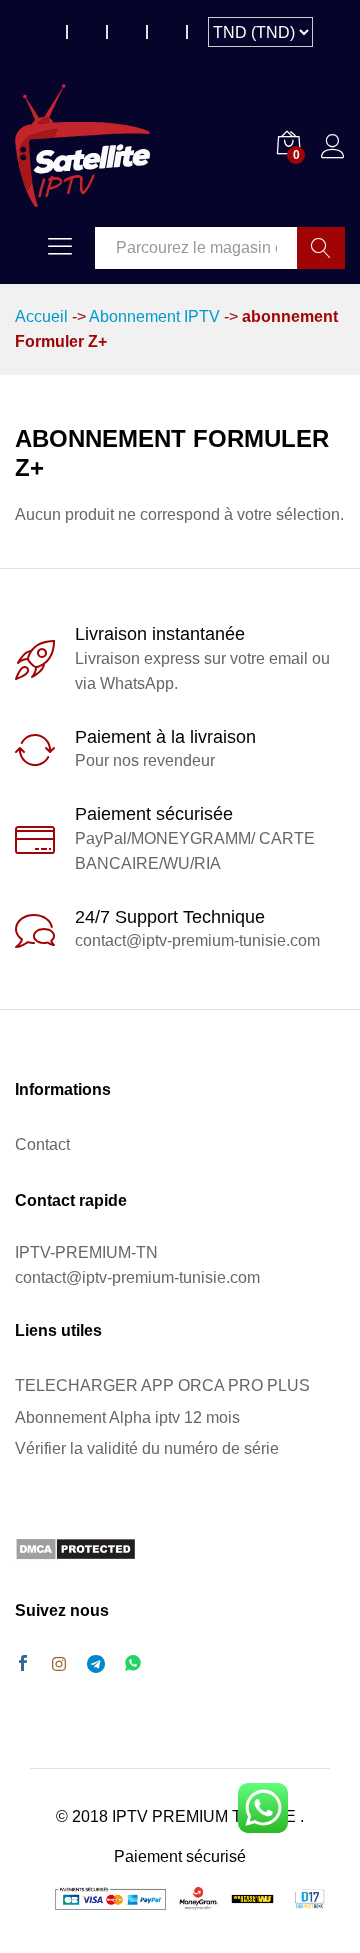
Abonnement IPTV (154, 316)
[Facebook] (23, 1665)
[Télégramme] (96, 1664)
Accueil (41, 316)
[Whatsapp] (133, 1664)
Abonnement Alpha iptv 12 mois (127, 1417)
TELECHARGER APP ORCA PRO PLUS (162, 1385)
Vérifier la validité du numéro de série (147, 1448)
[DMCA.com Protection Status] (75, 1547)
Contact (42, 1144)
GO (321, 248)
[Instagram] (59, 1665)
